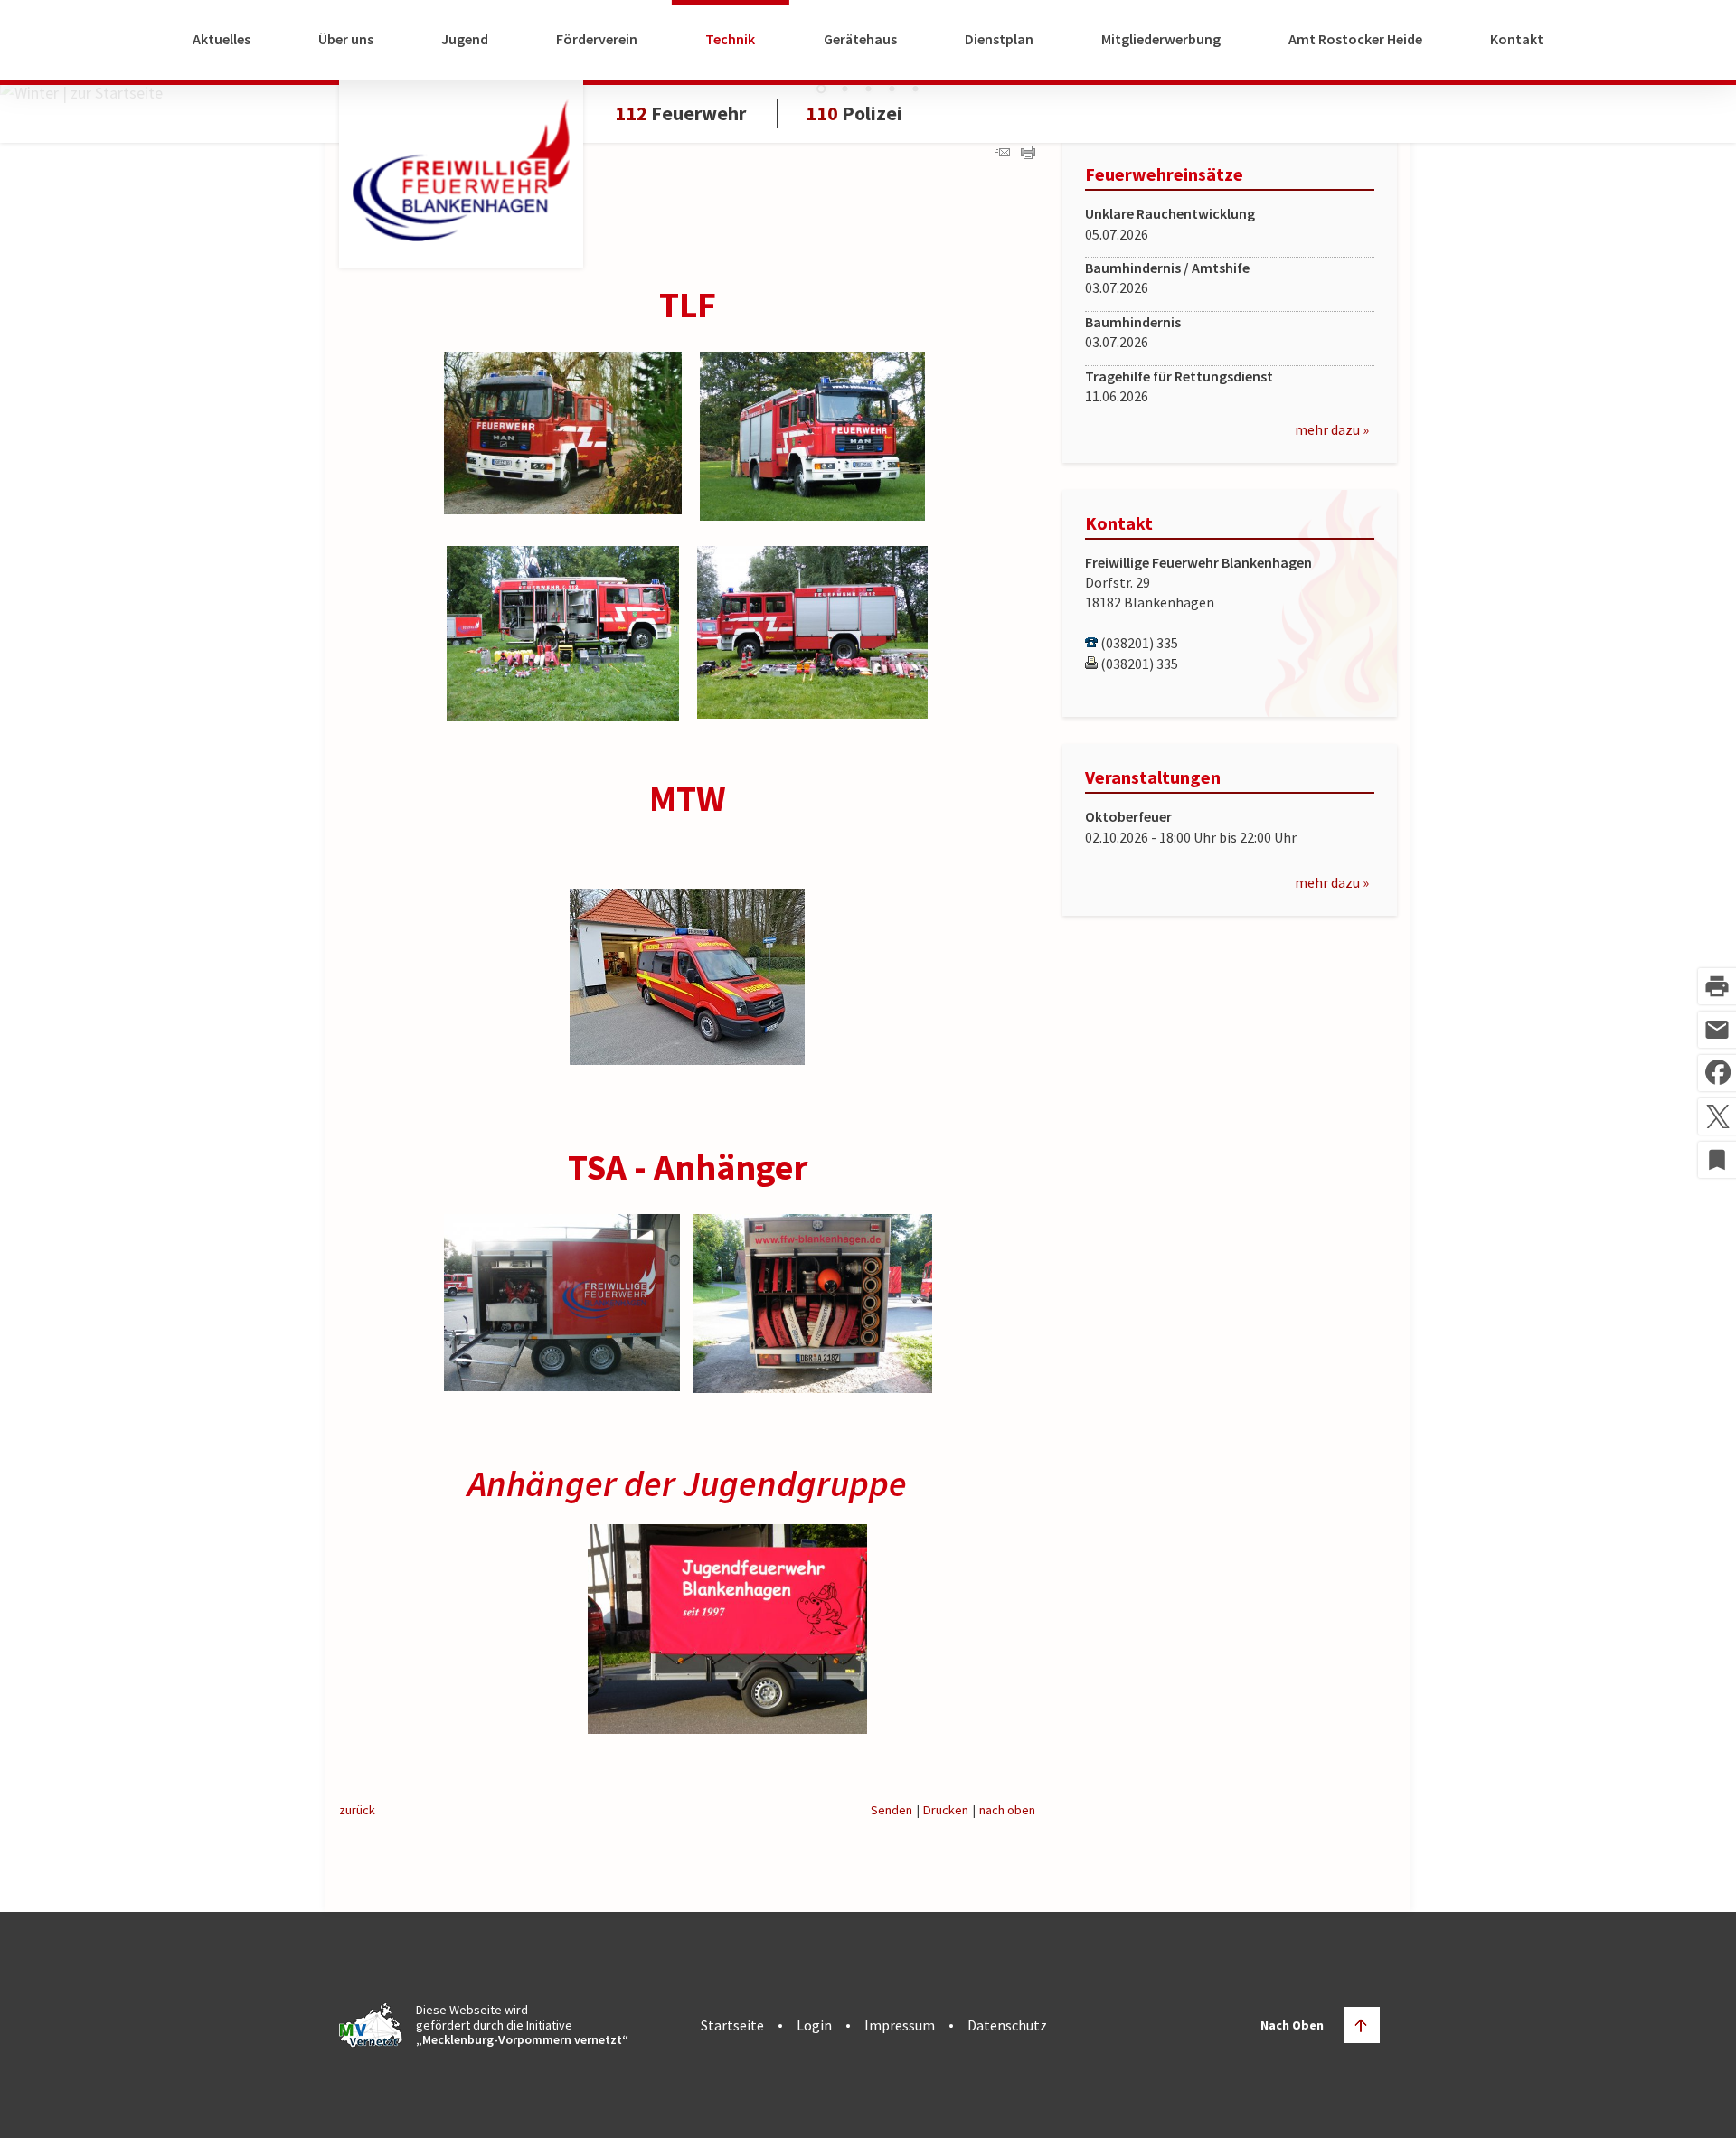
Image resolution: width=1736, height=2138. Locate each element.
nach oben (1007, 1810)
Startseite (732, 2025)
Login (814, 2025)
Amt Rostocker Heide (1355, 39)
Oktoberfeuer (1128, 816)
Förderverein (597, 39)
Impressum (900, 2025)
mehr (1311, 429)
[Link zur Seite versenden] (1003, 153)
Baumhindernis (1133, 322)
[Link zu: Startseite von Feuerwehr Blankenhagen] (461, 170)
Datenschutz (1007, 2025)
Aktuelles (222, 39)
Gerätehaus (860, 39)
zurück (357, 1810)
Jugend (465, 39)
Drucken (946, 1810)
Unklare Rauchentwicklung (1170, 213)
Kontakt (1517, 39)
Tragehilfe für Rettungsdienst (1179, 376)
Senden (892, 1810)
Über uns (346, 39)
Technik (730, 39)
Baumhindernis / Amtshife (1167, 268)
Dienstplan (999, 39)
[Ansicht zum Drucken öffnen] (1028, 153)
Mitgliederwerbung (1161, 39)
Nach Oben (1292, 2025)
